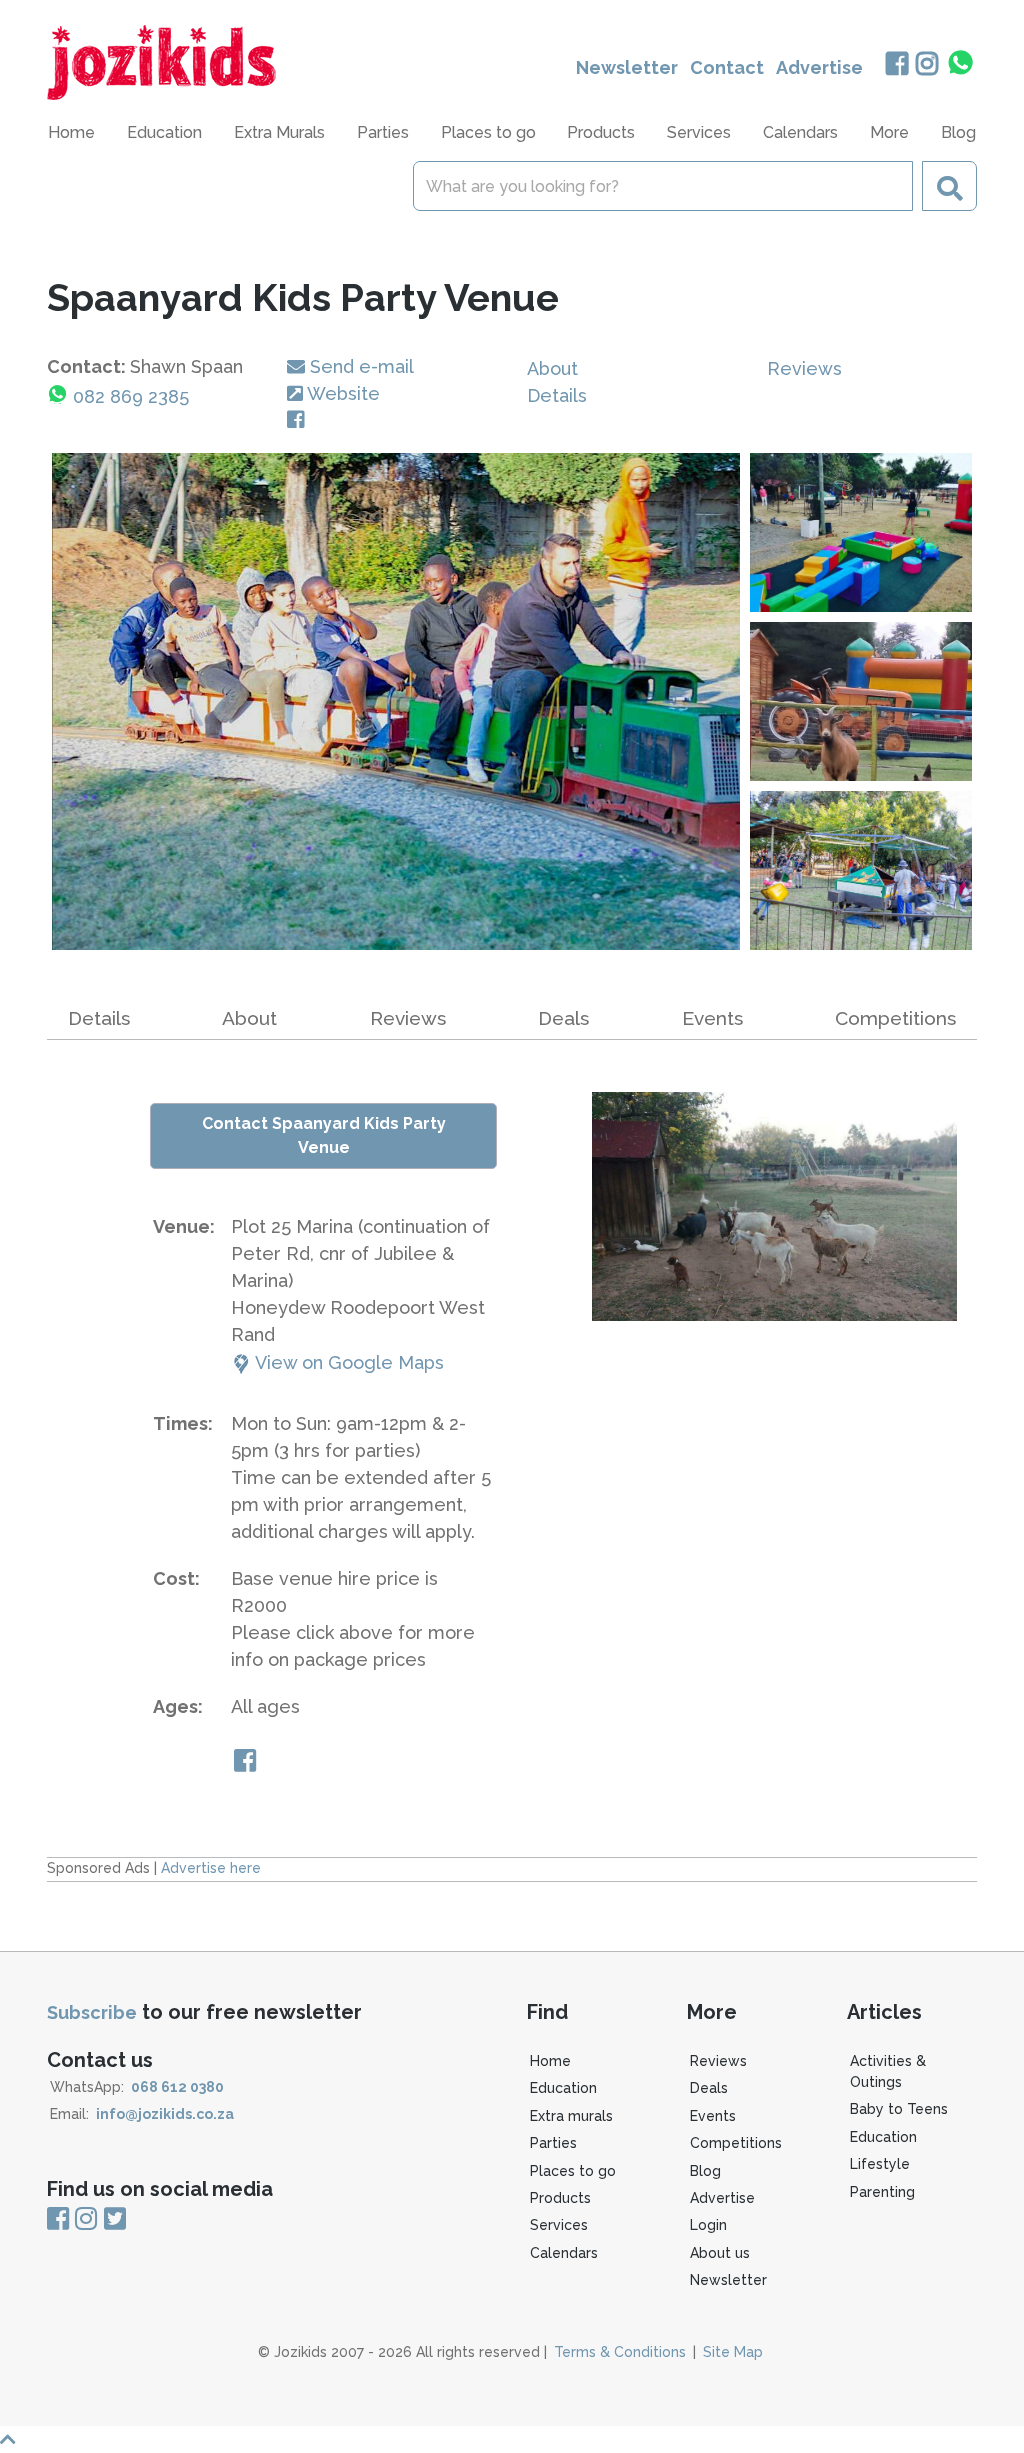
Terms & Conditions (620, 2352)
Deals (563, 1018)
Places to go (573, 2171)
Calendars (800, 132)
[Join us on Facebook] (896, 65)
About (552, 368)
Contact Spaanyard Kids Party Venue (324, 1135)
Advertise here (211, 1868)
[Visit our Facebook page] (300, 420)
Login (708, 2225)
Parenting (882, 2192)
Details (557, 395)
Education (563, 2088)
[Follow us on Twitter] (115, 2220)
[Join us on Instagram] (927, 65)
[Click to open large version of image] (396, 701)
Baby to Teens (899, 2109)
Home (71, 132)
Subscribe (92, 2012)
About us (720, 2253)
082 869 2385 (131, 396)
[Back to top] (512, 2439)
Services (559, 2225)
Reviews (804, 368)
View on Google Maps (347, 1362)
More (889, 132)
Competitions (895, 1018)
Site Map (733, 2352)
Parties (553, 2143)
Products (560, 2198)
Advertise (819, 67)
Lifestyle (880, 2164)
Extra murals (571, 2116)
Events (712, 1018)
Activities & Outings (888, 2071)
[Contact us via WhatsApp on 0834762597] (961, 63)
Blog (958, 132)
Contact (727, 67)
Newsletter (627, 67)
